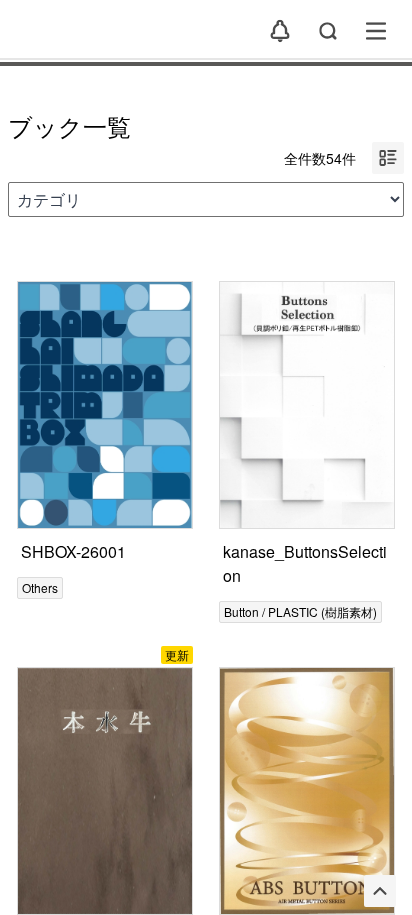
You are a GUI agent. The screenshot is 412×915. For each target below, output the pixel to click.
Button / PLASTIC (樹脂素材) (300, 611)
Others (40, 587)
